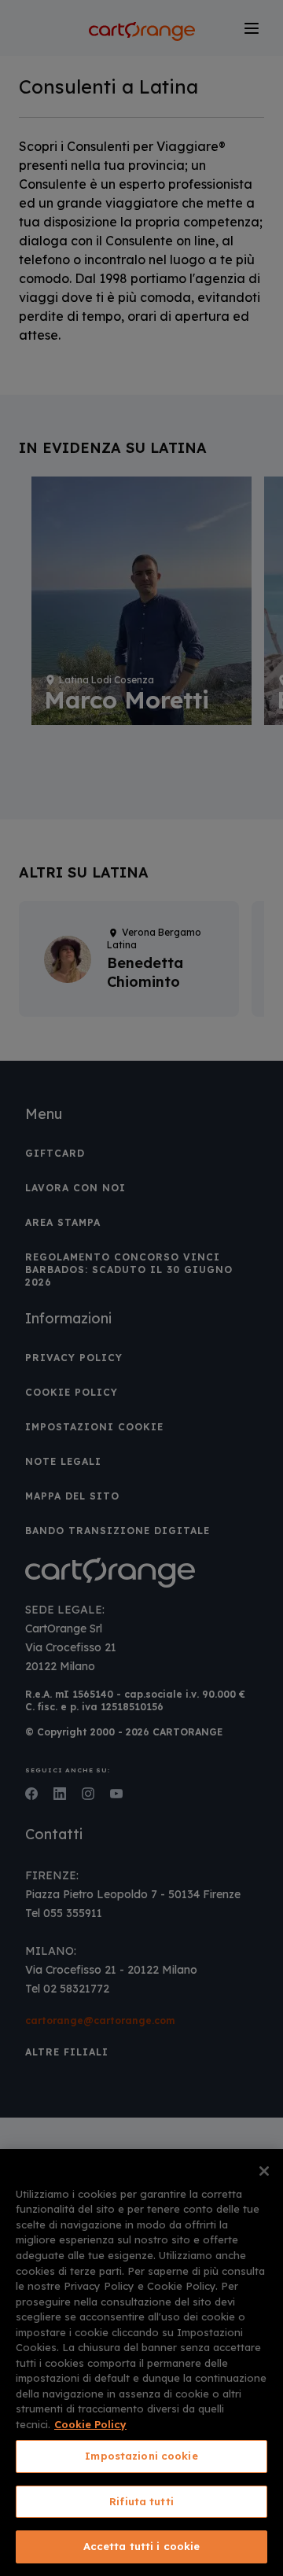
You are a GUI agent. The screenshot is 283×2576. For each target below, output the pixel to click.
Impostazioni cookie (141, 2456)
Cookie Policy (90, 2424)
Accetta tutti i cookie (142, 2546)
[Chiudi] (264, 2171)
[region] (141, 2363)
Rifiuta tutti (141, 2501)
